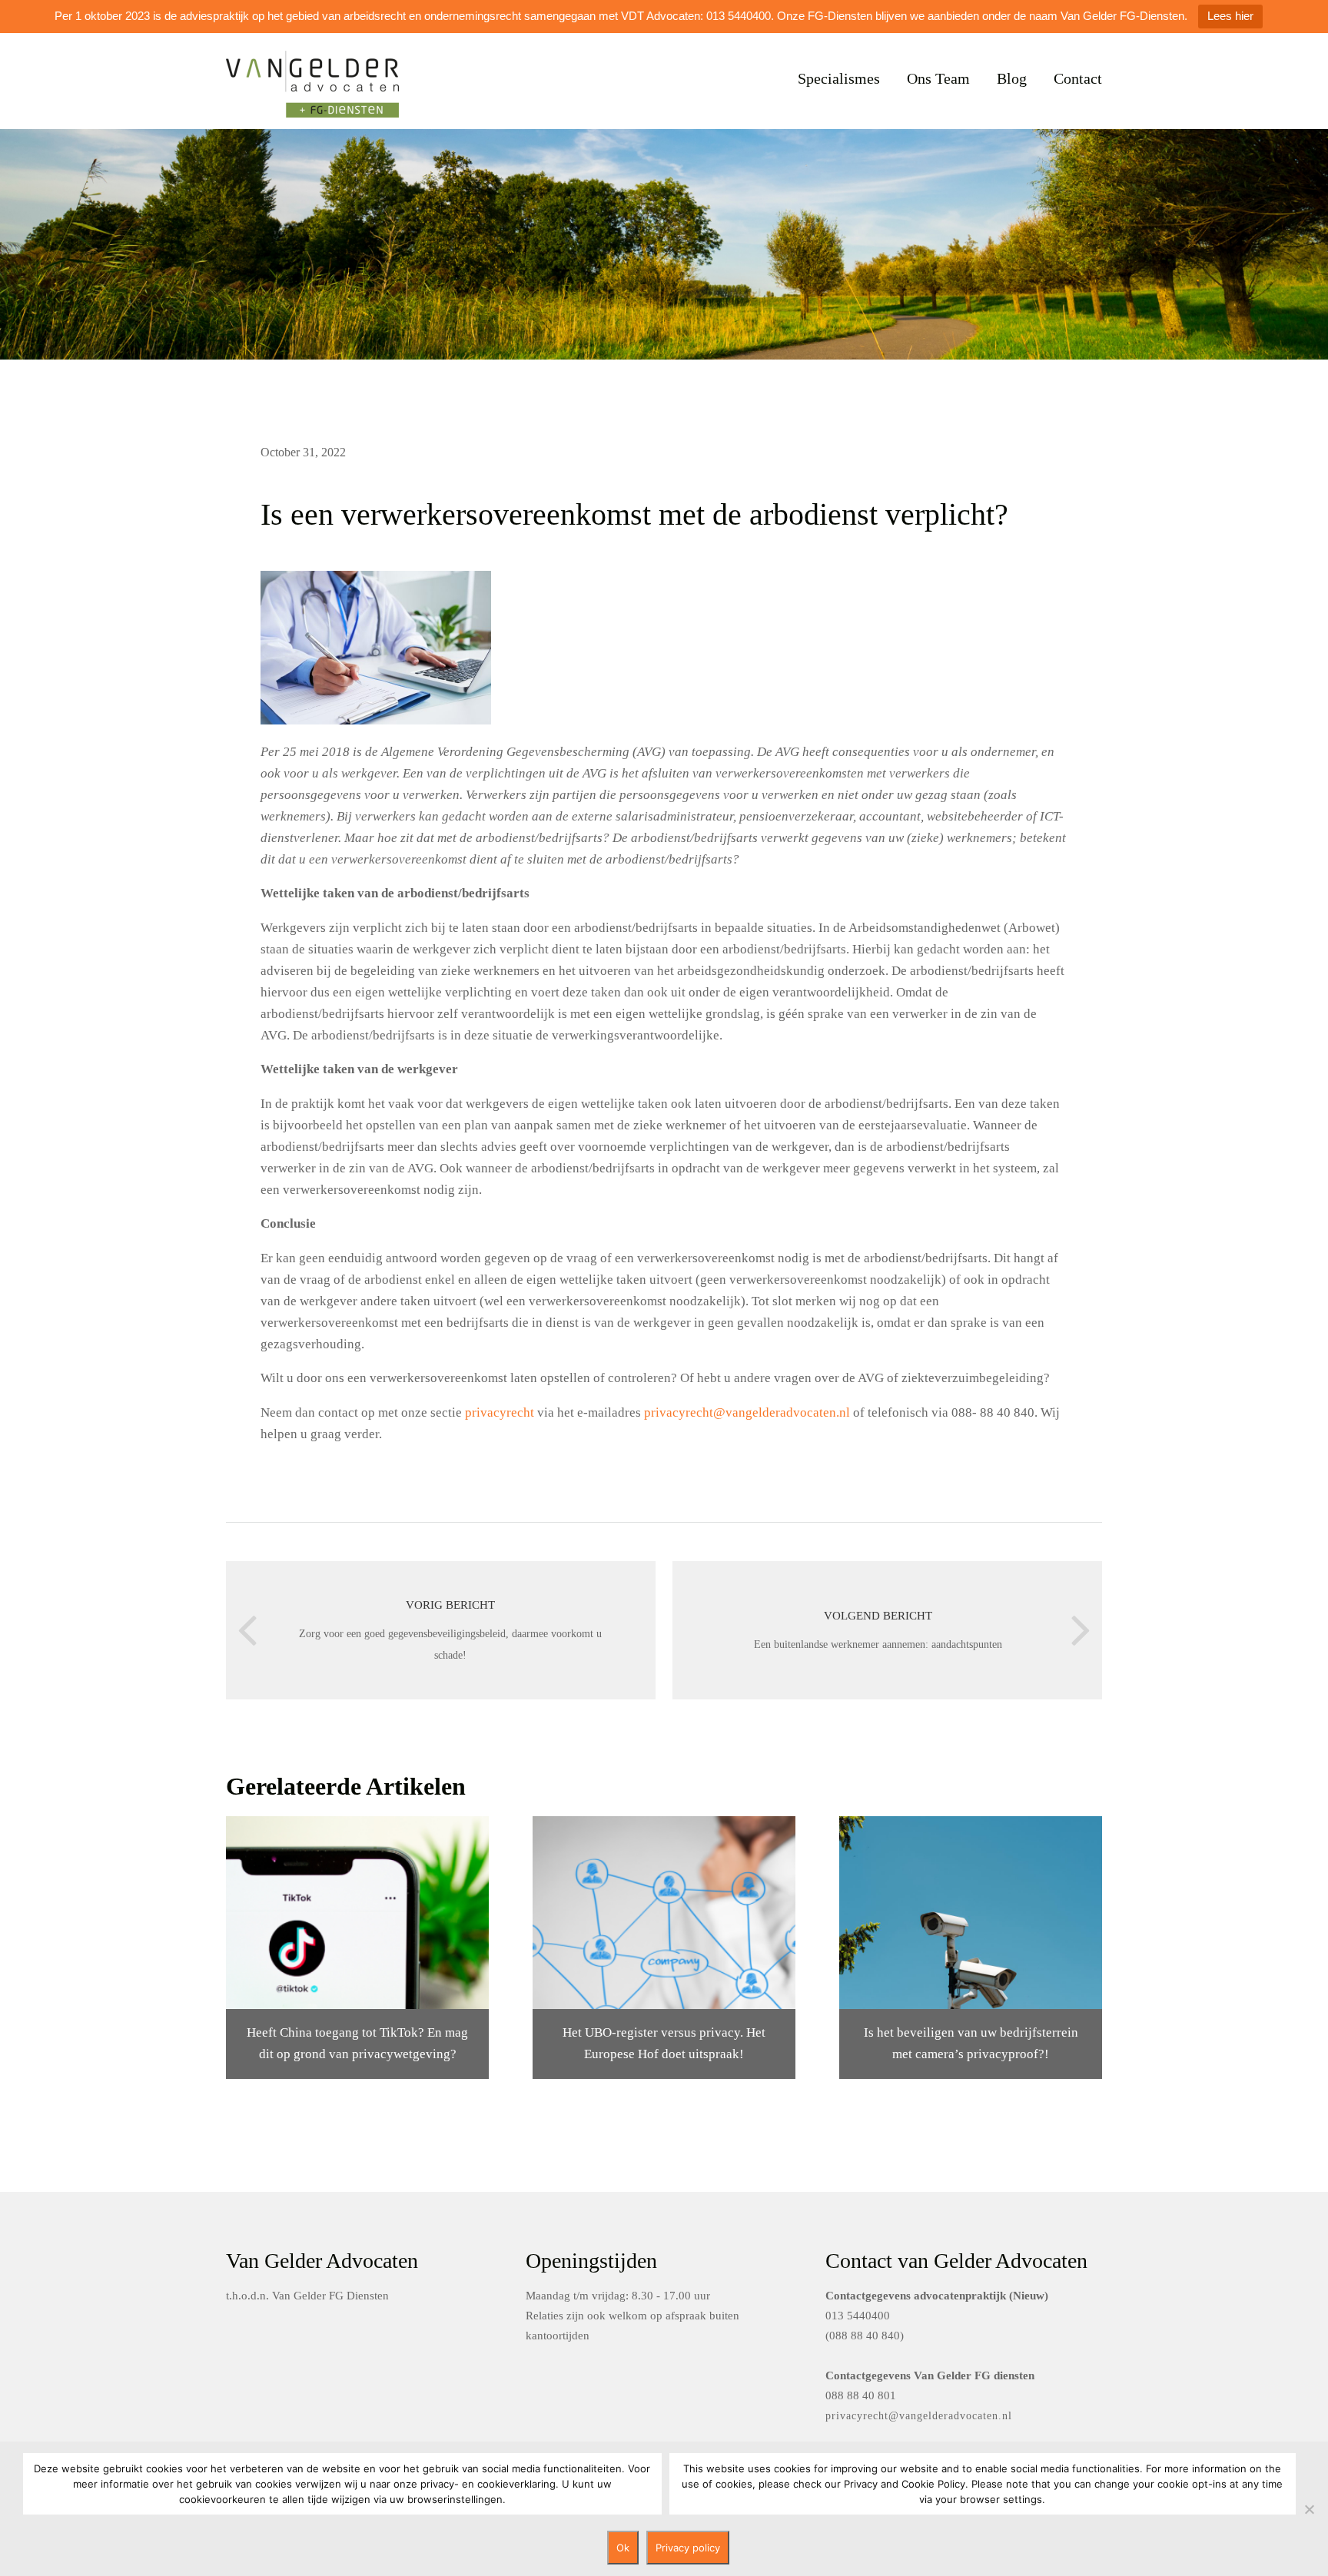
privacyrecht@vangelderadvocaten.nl (747, 1412)
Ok (623, 2548)
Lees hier (1230, 16)
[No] (1309, 2509)
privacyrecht (500, 1412)
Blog (1012, 78)
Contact (1078, 78)
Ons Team (938, 78)
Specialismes (839, 78)
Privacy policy (688, 2548)
